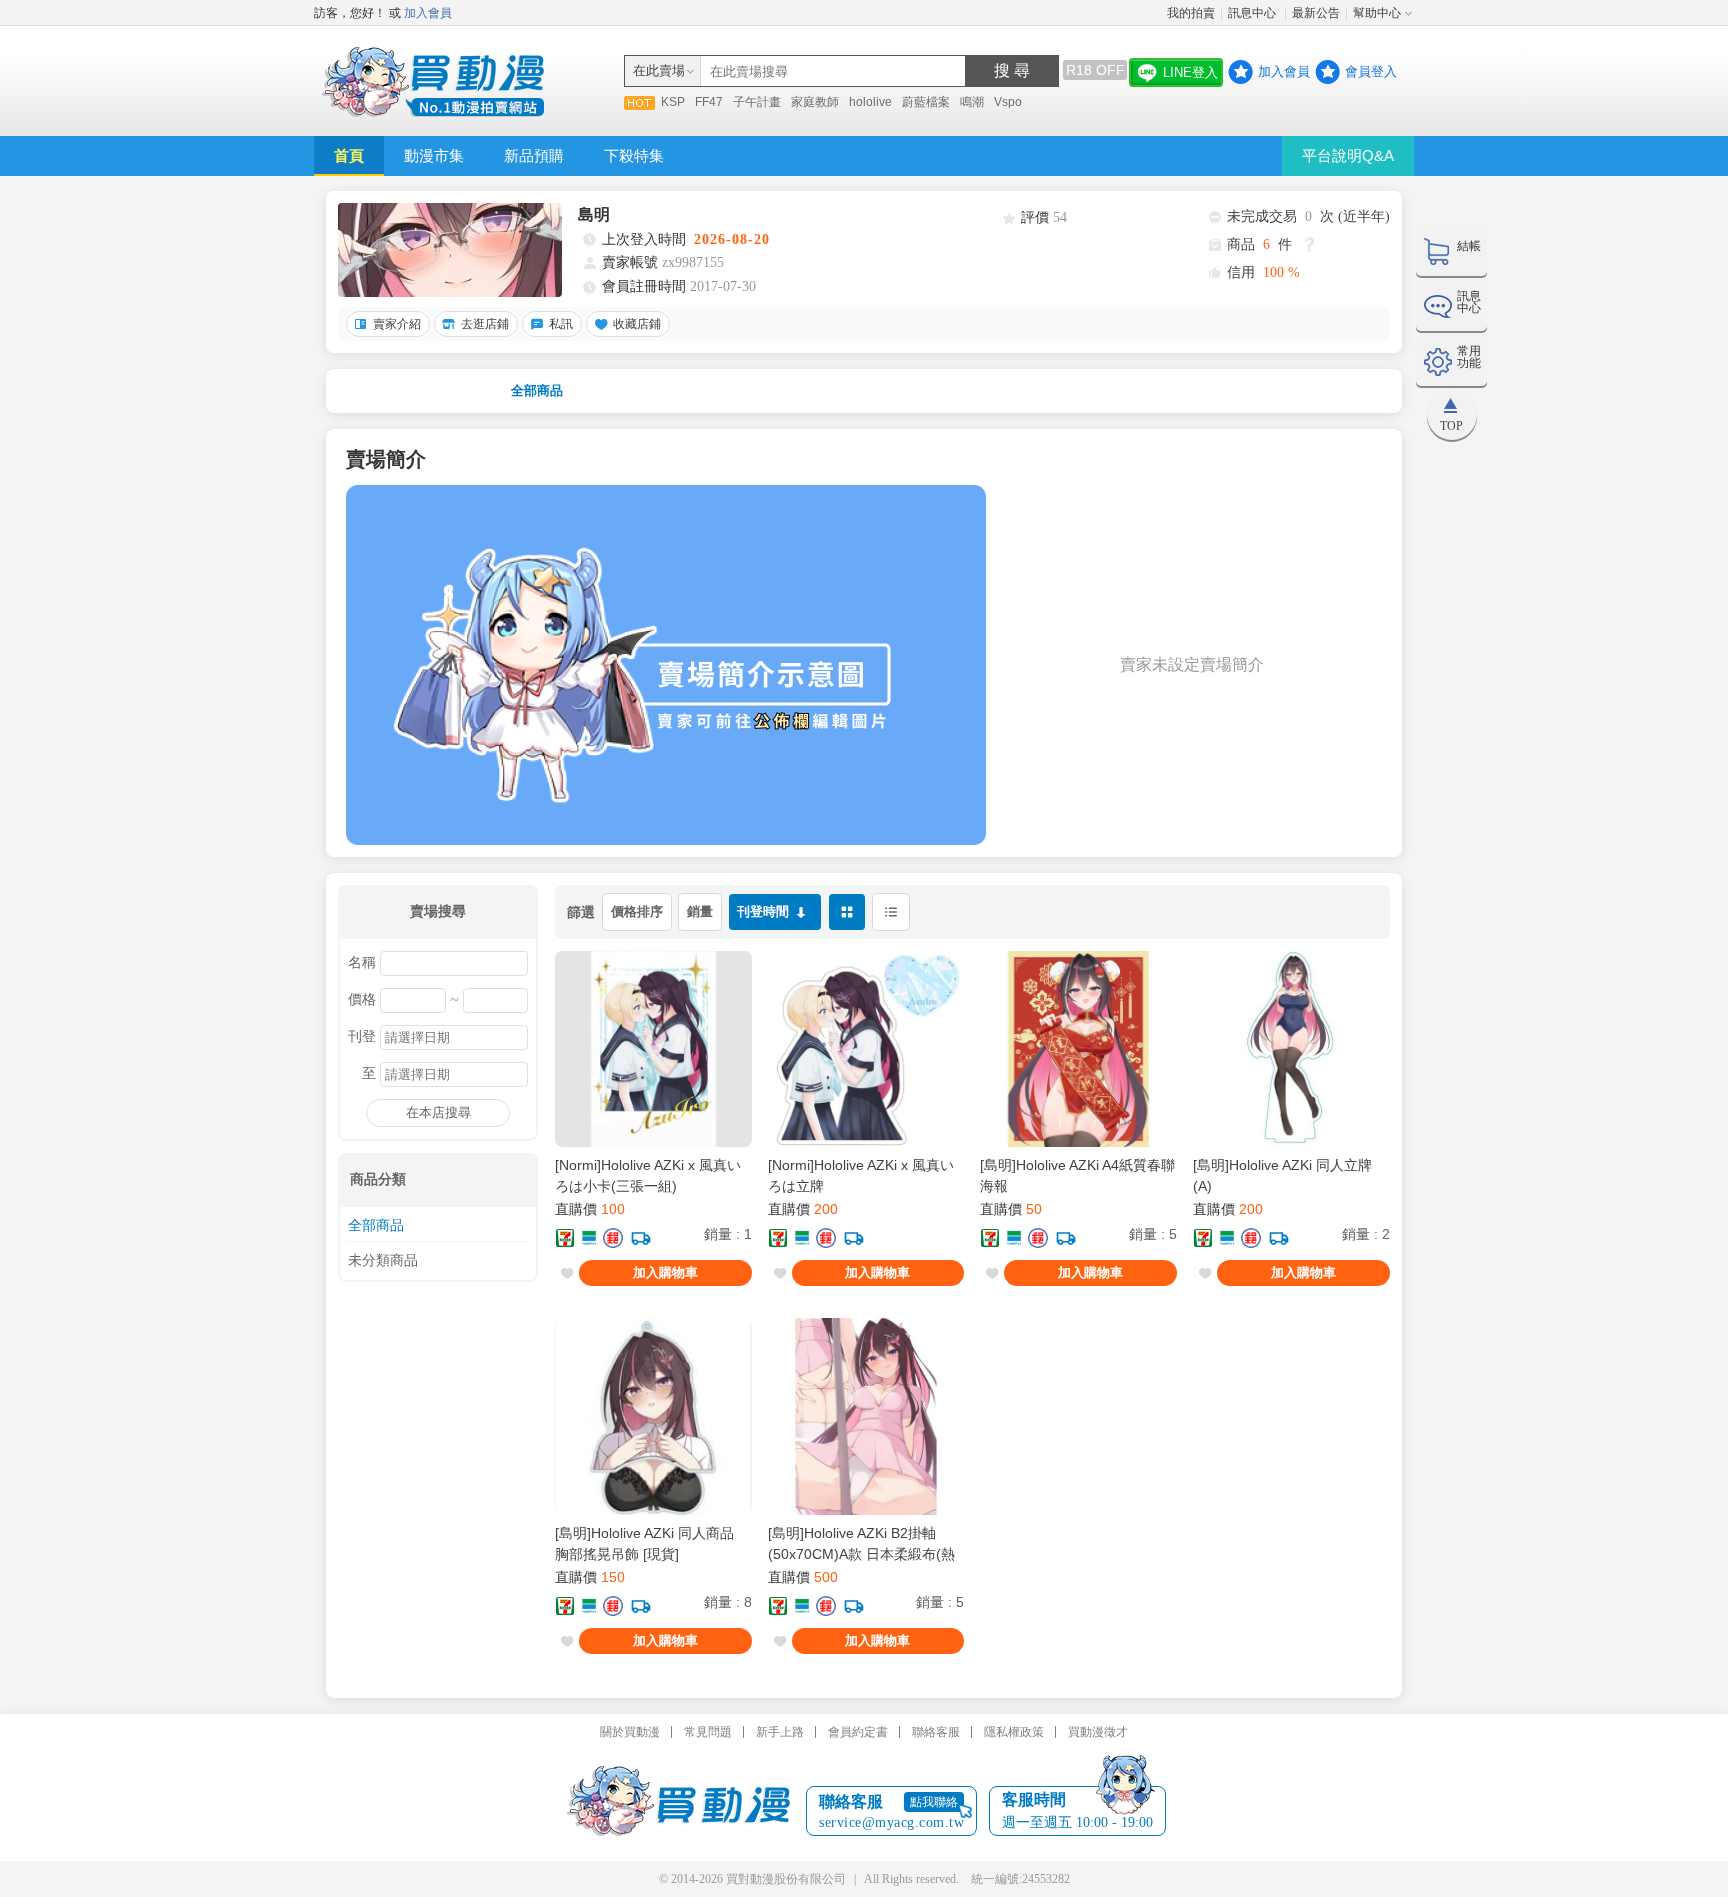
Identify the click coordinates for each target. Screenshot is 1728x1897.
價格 (362, 1000)
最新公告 (1316, 13)
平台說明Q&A (1348, 155)
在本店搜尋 (438, 1112)
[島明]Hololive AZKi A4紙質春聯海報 (1077, 1175)
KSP (673, 102)
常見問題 (708, 1732)
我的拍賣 (1191, 13)
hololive (870, 102)
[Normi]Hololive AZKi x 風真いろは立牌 (861, 1175)
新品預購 (534, 155)
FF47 (709, 102)
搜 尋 (1012, 70)
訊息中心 (1253, 13)
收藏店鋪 (637, 324)
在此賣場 (659, 70)
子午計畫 (757, 102)
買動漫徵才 (1098, 1732)
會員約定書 (858, 1732)
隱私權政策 (1014, 1732)
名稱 (362, 963)
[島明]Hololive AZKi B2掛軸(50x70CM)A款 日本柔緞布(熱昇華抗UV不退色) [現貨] (861, 1544)
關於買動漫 (630, 1732)
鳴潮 (972, 102)
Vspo (1008, 102)
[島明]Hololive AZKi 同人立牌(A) (1282, 1175)
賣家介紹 (397, 324)
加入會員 (428, 13)
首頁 (349, 155)
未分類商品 (383, 1261)
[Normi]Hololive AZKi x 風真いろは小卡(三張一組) (648, 1175)
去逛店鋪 (485, 324)
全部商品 (537, 390)
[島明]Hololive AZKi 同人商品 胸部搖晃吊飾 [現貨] (644, 1543)
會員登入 (1371, 71)
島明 (594, 214)
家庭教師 (815, 102)
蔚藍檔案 (926, 102)
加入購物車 (665, 1272)
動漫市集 (434, 155)
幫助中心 (1377, 13)
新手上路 (780, 1732)
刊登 (362, 1037)
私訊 (561, 324)
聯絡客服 (936, 1732)
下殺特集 (634, 155)
